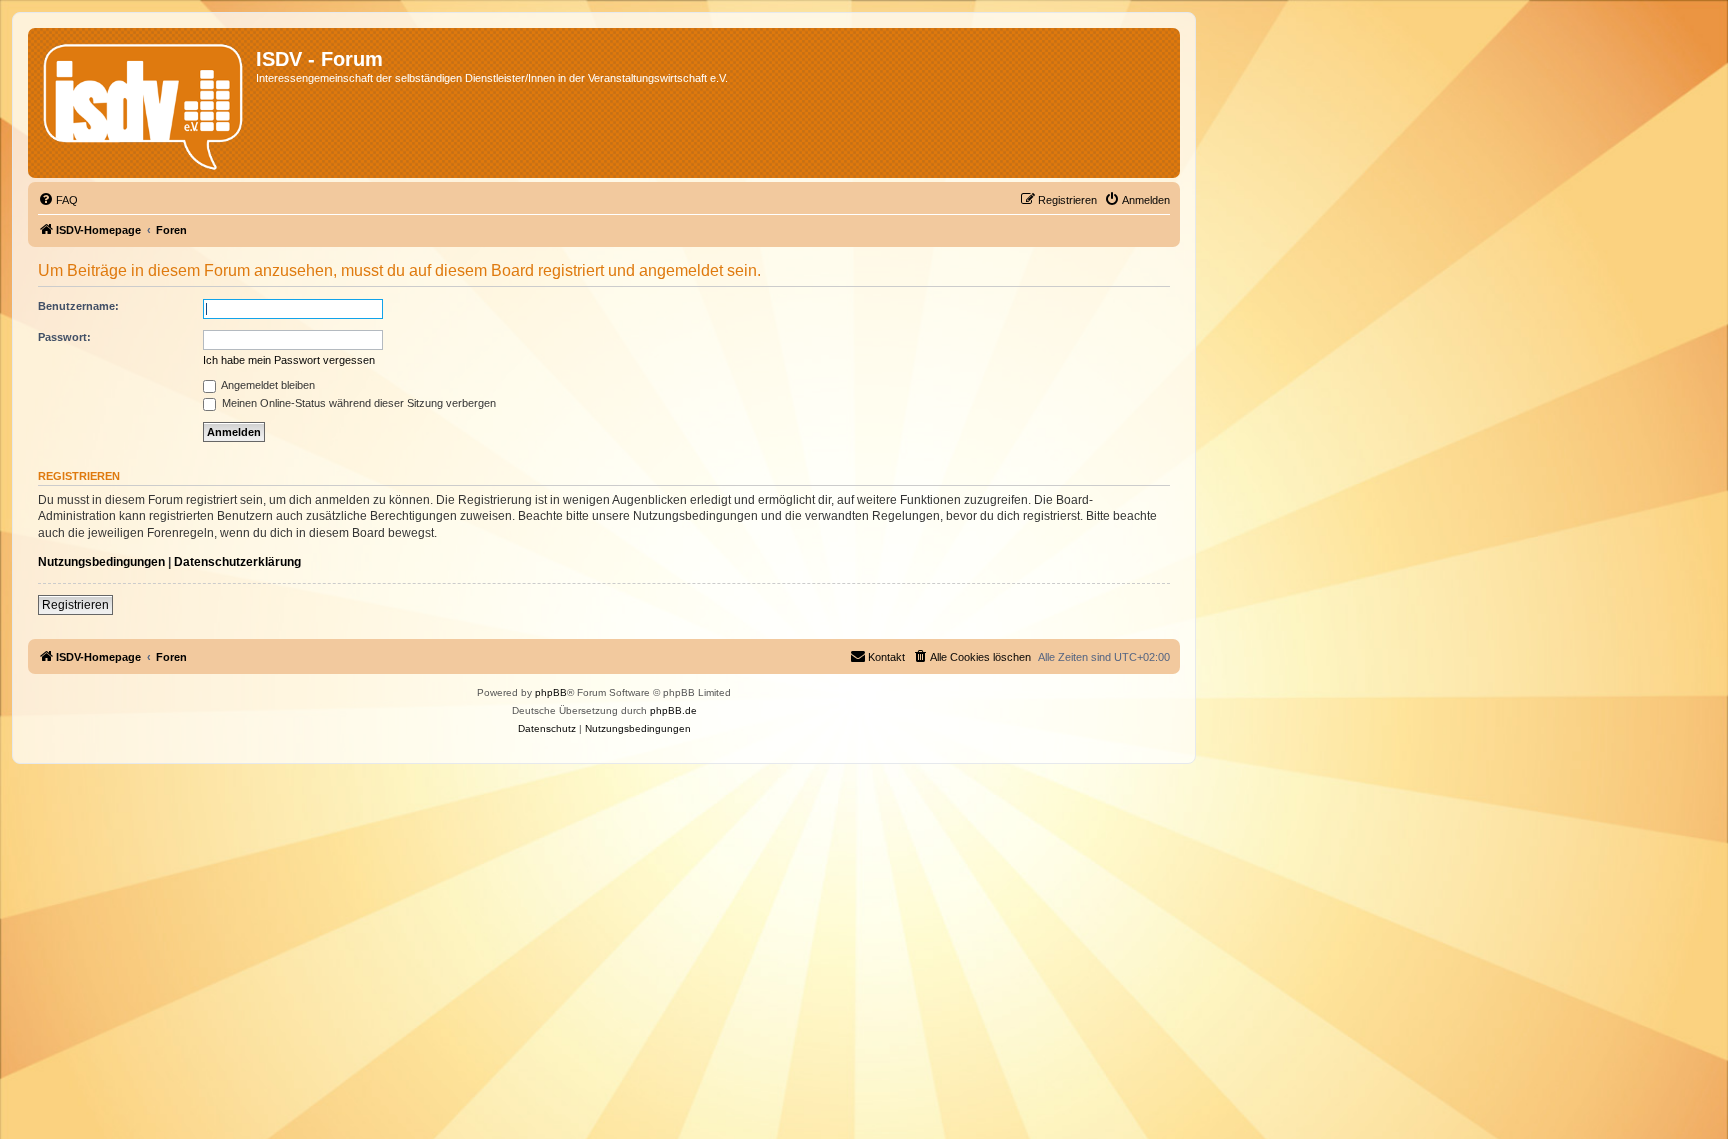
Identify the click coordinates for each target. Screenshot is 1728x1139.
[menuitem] (58, 200)
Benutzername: (78, 306)
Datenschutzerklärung (237, 562)
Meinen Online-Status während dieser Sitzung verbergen (357, 403)
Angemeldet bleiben (267, 385)
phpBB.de (673, 710)
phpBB (551, 692)
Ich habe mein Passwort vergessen (289, 360)
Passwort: (64, 337)
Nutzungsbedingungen (101, 562)
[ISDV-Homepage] (144, 103)
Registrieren (75, 605)
